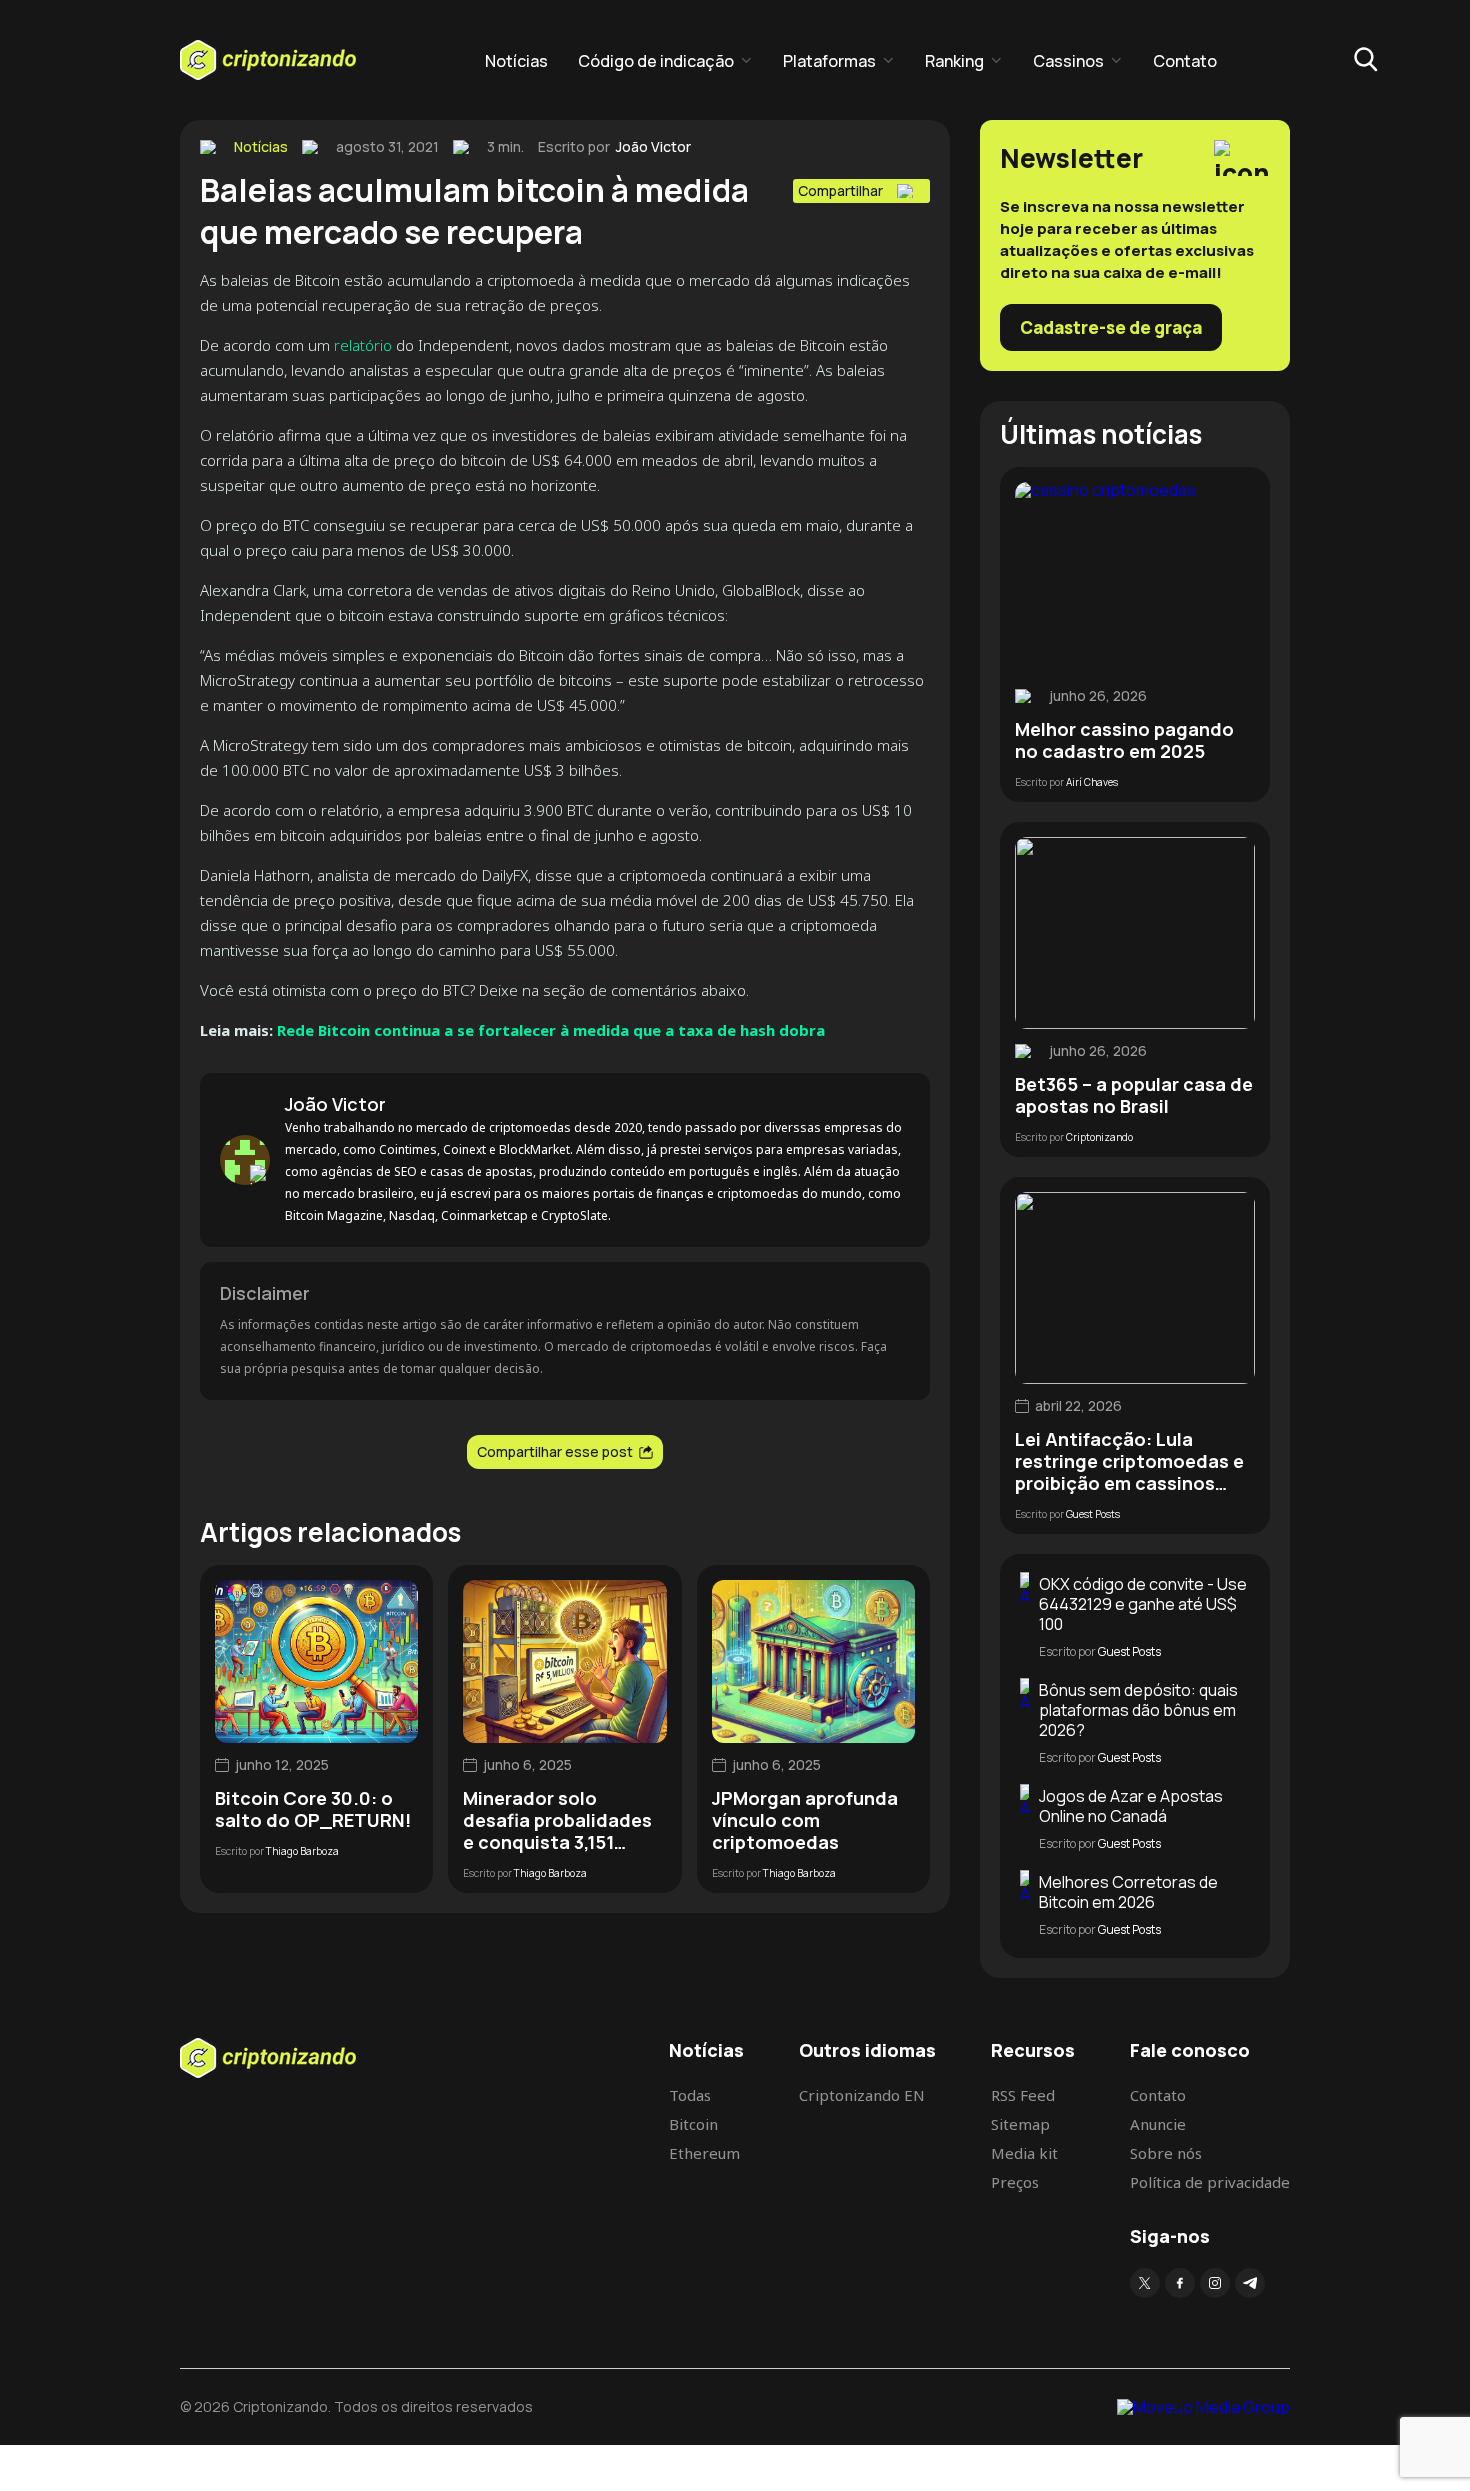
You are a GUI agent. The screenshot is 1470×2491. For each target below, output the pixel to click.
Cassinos (1068, 61)
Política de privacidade (1210, 2182)
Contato (1185, 61)
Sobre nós (1166, 2153)
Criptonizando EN (862, 2095)
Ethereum (704, 2153)
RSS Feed (1023, 2095)
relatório (363, 345)
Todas (690, 2095)
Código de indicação (656, 61)
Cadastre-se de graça (1111, 327)
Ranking (954, 61)
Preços (1015, 2182)
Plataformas (829, 61)
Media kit (1024, 2153)
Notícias (516, 61)
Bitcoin (693, 2124)
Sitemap (1020, 2124)
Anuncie (1158, 2124)
